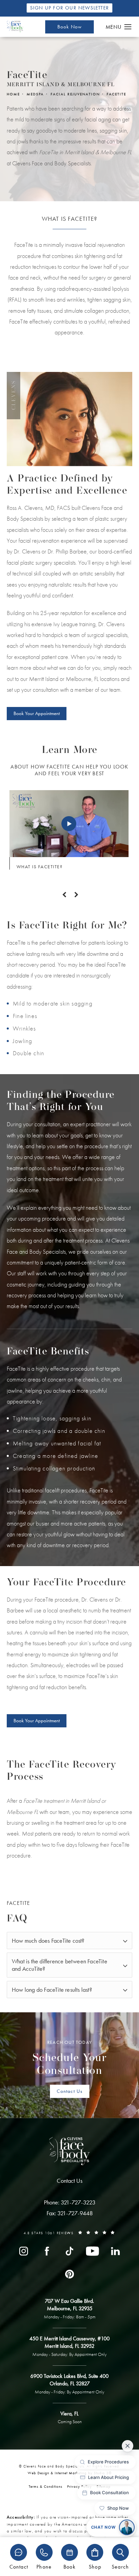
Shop (95, 2566)
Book (69, 2566)
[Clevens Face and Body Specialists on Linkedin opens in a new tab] (115, 2251)
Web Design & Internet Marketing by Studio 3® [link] (70, 2473)
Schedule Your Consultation (70, 2058)
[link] (70, 2202)
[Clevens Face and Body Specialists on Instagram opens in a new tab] (24, 2251)
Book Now (70, 27)
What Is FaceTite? (40, 867)
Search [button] (120, 2566)
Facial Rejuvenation (75, 94)
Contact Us (70, 2091)
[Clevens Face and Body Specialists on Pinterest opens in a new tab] (69, 2274)
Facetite (116, 94)
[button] (128, 27)
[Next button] (76, 895)
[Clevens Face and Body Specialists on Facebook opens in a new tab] (47, 2251)
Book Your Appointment (37, 713)
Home (13, 94)
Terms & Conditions (46, 2486)
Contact (19, 2566)
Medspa (35, 94)
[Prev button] (63, 895)
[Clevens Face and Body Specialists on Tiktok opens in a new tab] (69, 2251)
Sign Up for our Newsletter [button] (69, 8)
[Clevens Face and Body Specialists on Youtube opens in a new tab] (92, 2251)
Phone (44, 2566)
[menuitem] (24, 2251)
